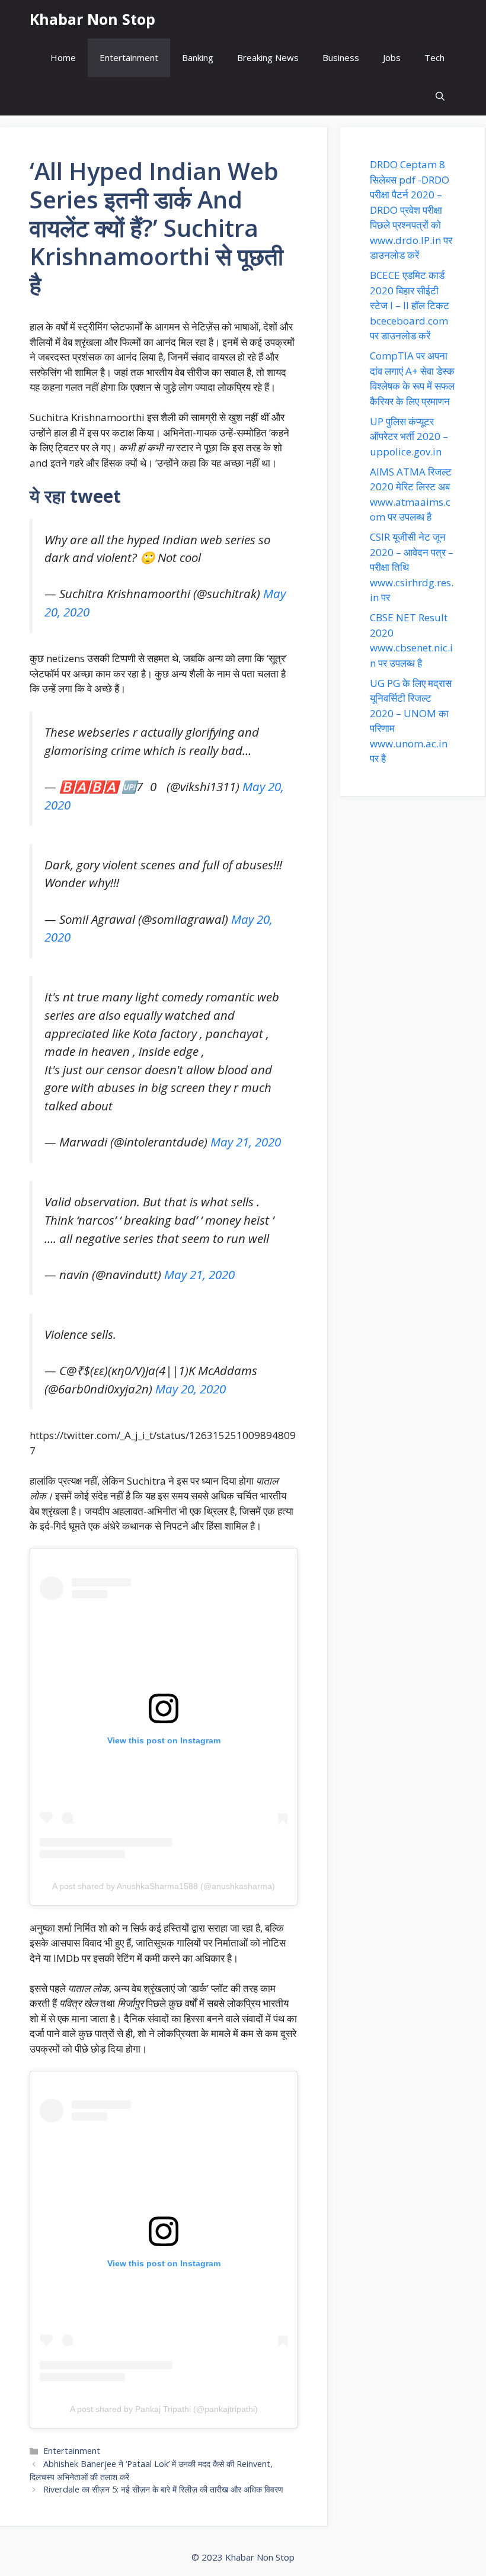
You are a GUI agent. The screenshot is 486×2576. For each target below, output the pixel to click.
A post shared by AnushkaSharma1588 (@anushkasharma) (164, 1886)
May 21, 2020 (246, 1142)
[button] (440, 96)
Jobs (392, 57)
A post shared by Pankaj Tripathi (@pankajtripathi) (164, 2409)
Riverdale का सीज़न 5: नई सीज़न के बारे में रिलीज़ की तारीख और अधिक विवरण (163, 2489)
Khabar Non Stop (92, 19)
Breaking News (268, 57)
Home (63, 57)
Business (341, 57)
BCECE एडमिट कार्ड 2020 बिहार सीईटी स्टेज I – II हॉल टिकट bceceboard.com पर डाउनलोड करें (410, 305)
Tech (434, 57)
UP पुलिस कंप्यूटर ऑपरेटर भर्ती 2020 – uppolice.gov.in (409, 436)
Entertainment (129, 57)
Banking (198, 57)
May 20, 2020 (191, 1389)
